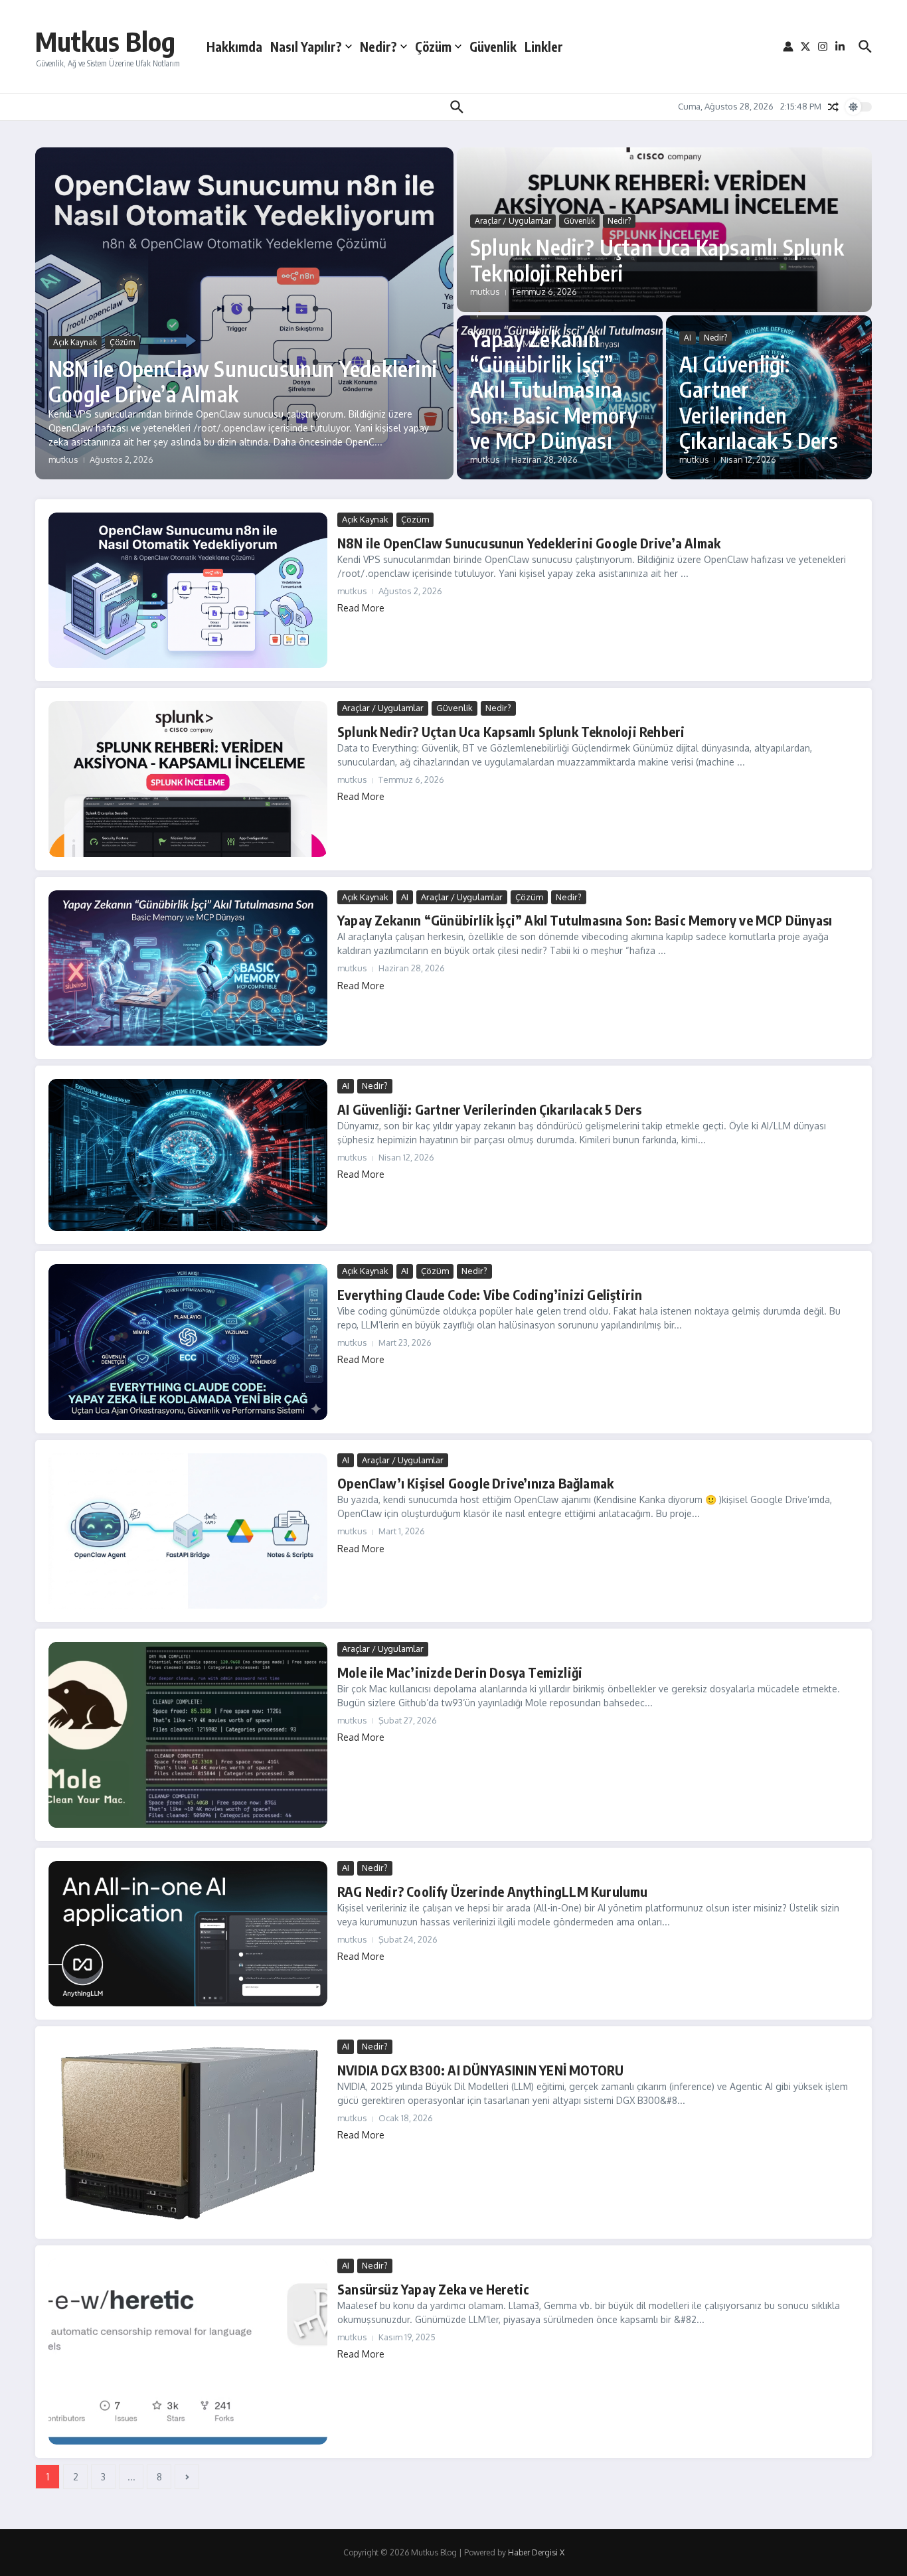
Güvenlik (493, 46)
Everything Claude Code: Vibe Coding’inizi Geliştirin (490, 1294)
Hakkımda (234, 46)
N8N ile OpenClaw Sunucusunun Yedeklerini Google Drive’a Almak (243, 381)
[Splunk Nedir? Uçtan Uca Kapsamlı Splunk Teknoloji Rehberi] (188, 779)
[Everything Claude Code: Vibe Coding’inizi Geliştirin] (188, 1342)
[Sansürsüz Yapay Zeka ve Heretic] (188, 2352)
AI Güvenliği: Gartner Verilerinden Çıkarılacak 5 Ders (759, 402)
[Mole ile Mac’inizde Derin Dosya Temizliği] (188, 1735)
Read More (361, 608)
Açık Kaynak (75, 342)
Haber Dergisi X (536, 2552)
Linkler (544, 46)
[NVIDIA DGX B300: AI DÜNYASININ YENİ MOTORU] (188, 2133)
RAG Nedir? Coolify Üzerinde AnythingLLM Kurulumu (493, 1891)
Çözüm (433, 46)
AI (688, 338)
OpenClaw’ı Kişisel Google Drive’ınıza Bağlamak (475, 1483)
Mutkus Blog (105, 41)
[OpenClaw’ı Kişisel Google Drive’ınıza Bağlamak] (188, 1531)
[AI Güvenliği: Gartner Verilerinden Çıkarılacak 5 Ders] (188, 1155)
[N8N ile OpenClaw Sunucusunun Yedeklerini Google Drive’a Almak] (188, 590)
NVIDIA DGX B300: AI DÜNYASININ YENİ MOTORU (480, 2070)
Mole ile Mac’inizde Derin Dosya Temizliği (460, 1672)
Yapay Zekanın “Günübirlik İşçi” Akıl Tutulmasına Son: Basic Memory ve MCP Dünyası (554, 390)
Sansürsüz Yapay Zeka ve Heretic (433, 2289)
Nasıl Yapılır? (306, 46)
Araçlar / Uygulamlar (513, 221)
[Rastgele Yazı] (833, 107)
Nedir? (378, 46)
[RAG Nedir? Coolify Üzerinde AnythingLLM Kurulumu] (188, 1934)
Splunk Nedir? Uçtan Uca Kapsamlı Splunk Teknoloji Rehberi (657, 260)
